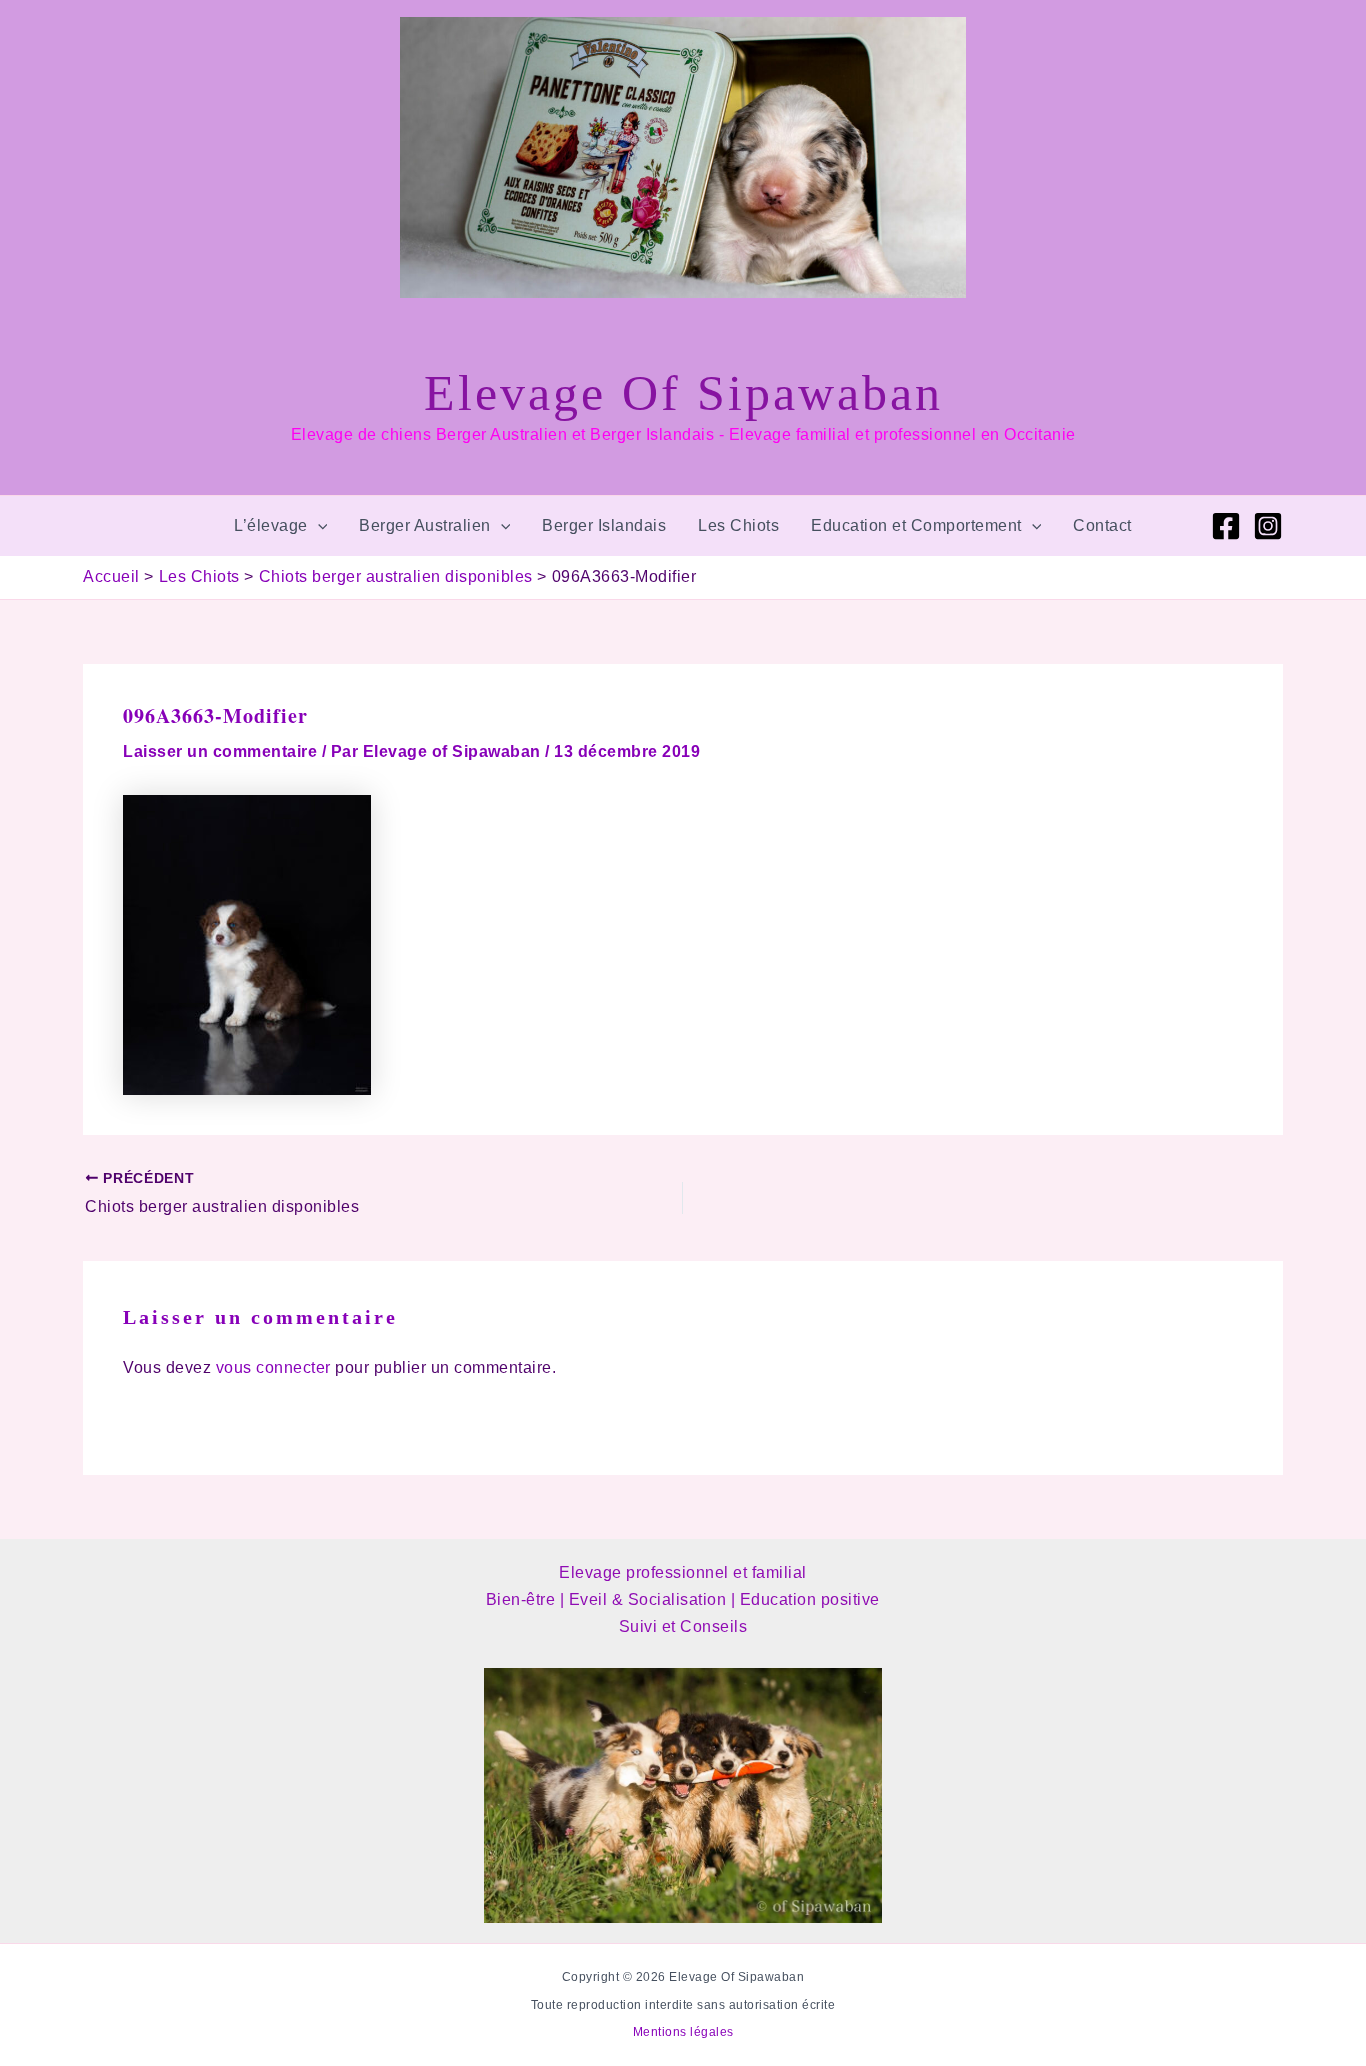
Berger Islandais (604, 525)
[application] (318, 526)
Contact (1102, 525)
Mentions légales (683, 2032)
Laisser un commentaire (220, 751)
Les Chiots (738, 525)
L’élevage (271, 525)
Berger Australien (425, 525)
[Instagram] (1268, 526)
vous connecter (273, 1367)
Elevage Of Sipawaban (683, 393)
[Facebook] (1226, 526)
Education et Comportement (916, 525)
